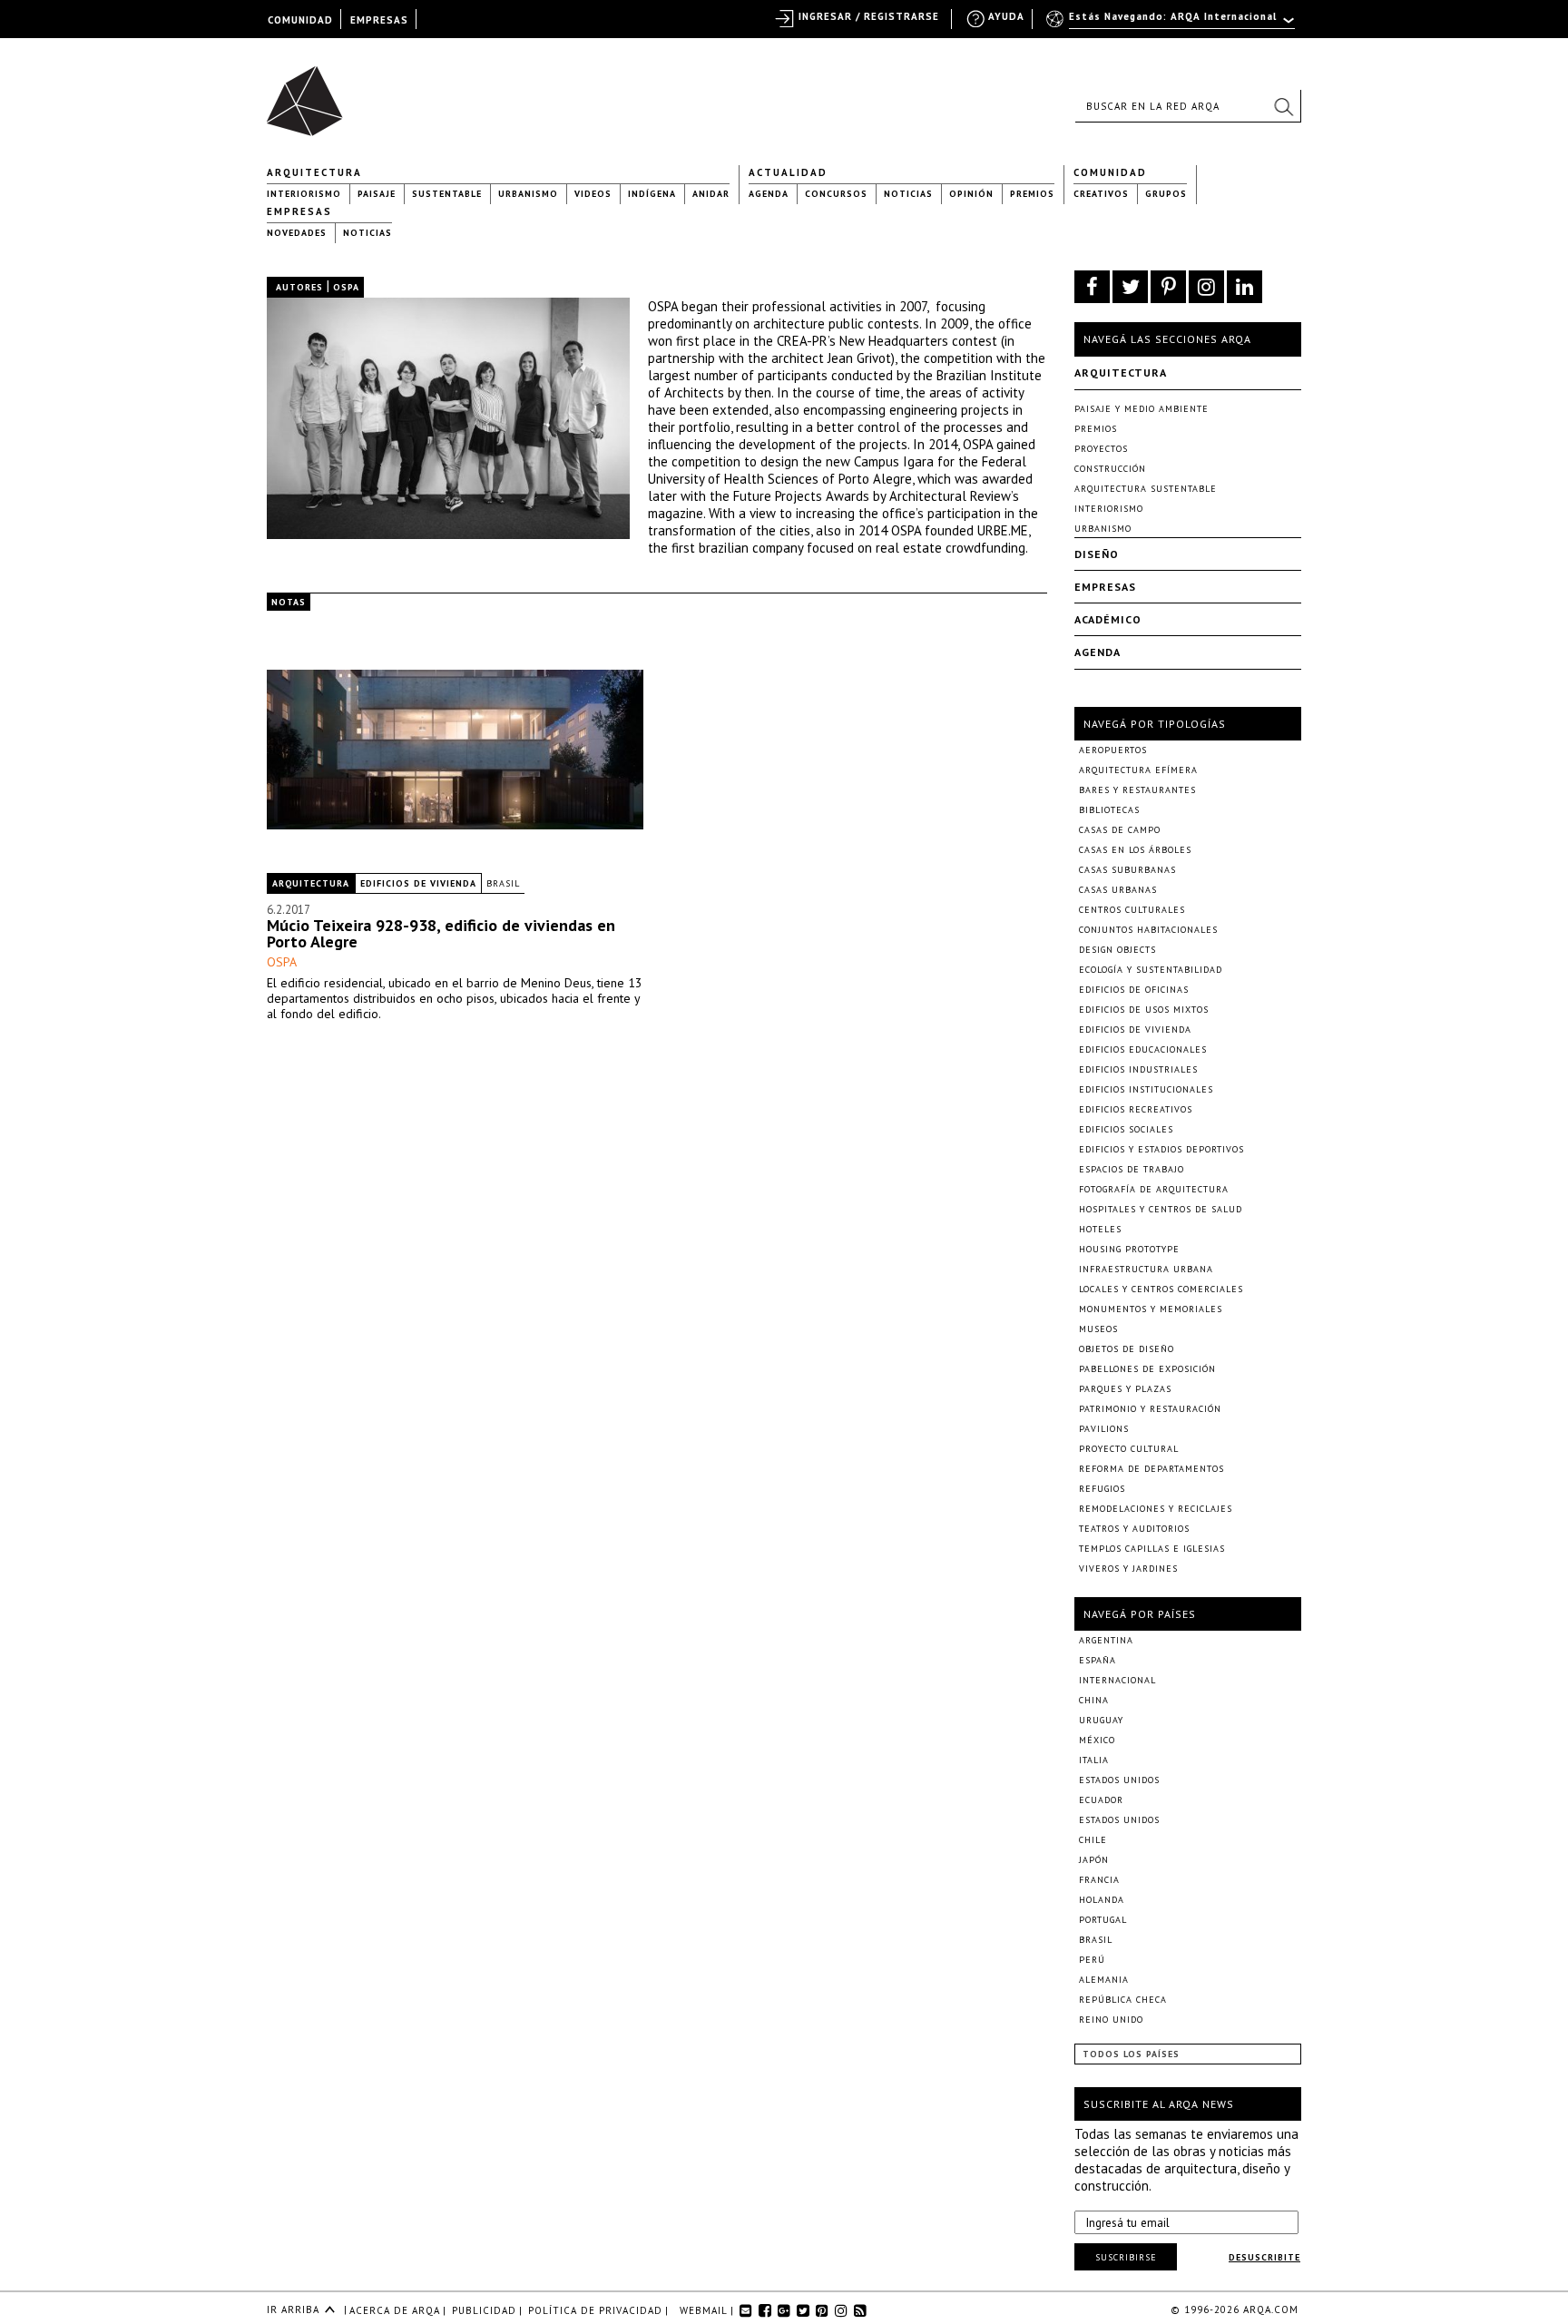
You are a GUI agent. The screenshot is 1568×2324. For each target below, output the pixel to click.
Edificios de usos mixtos (1144, 1010)
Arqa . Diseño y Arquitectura (310, 93)
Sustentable (447, 194)
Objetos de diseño (1127, 1349)
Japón (1094, 1860)
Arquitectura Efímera (1138, 770)
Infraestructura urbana (1146, 1269)
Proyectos (1101, 449)
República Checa (1123, 2000)
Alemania (1104, 1980)
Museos (1098, 1329)
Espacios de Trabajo (1132, 1169)
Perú (1092, 1960)
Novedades (297, 233)
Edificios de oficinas (1134, 990)
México (1097, 1740)
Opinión (971, 194)
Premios (1032, 194)
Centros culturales (1132, 910)
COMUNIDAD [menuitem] (300, 20)
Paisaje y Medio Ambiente (1142, 409)
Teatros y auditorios (1134, 1529)
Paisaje (377, 194)
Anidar (711, 194)
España (1098, 1660)
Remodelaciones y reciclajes (1156, 1509)
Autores (299, 287)
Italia (1094, 1760)
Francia (1099, 1880)
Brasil (503, 883)
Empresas (299, 211)
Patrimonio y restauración (1150, 1409)
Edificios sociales (1126, 1129)
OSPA (282, 962)
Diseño (1097, 554)
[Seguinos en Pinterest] (1168, 287)
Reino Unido (1111, 2020)
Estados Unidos (1119, 1780)
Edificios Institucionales (1146, 1089)
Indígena (652, 194)
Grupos (1166, 194)
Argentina (1106, 1640)
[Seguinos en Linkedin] (1245, 287)
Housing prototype (1129, 1249)
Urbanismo (528, 194)
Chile (1093, 1840)
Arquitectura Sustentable (1146, 489)
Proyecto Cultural (1129, 1449)
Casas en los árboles (1135, 850)
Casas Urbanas (1118, 890)
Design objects (1117, 950)
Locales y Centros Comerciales (1161, 1289)
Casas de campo (1120, 830)
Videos (593, 194)
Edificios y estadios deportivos (1161, 1149)
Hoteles (1100, 1229)
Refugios (1102, 1489)
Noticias (908, 194)
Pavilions (1104, 1429)
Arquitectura (314, 172)
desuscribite (1264, 2257)
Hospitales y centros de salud (1161, 1209)
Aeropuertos (1113, 750)
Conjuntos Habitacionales (1148, 930)
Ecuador (1101, 1800)
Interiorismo (304, 194)
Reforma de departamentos (1151, 1469)
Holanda (1102, 1900)
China (1094, 1700)
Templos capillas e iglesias (1152, 1549)
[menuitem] (1172, 25)
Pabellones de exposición (1147, 1369)
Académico (1108, 619)
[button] (1283, 106)
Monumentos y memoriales (1151, 1309)
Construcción (1110, 469)
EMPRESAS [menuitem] (379, 20)
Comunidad (1110, 172)
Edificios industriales (1138, 1069)
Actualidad (788, 172)
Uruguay (1101, 1720)
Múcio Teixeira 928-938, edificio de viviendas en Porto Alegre (441, 933)
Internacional (1117, 1680)
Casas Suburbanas (1127, 870)
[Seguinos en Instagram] (1206, 287)
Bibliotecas (1109, 810)
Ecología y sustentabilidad (1151, 970)
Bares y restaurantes (1137, 790)
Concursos (836, 194)
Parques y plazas (1125, 1389)
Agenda (769, 194)
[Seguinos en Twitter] (1130, 287)
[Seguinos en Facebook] (1092, 287)
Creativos (1101, 194)
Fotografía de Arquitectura (1154, 1189)
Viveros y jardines (1128, 1569)
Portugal (1103, 1920)
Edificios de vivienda (418, 883)
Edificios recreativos (1136, 1109)
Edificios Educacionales (1143, 1049)
